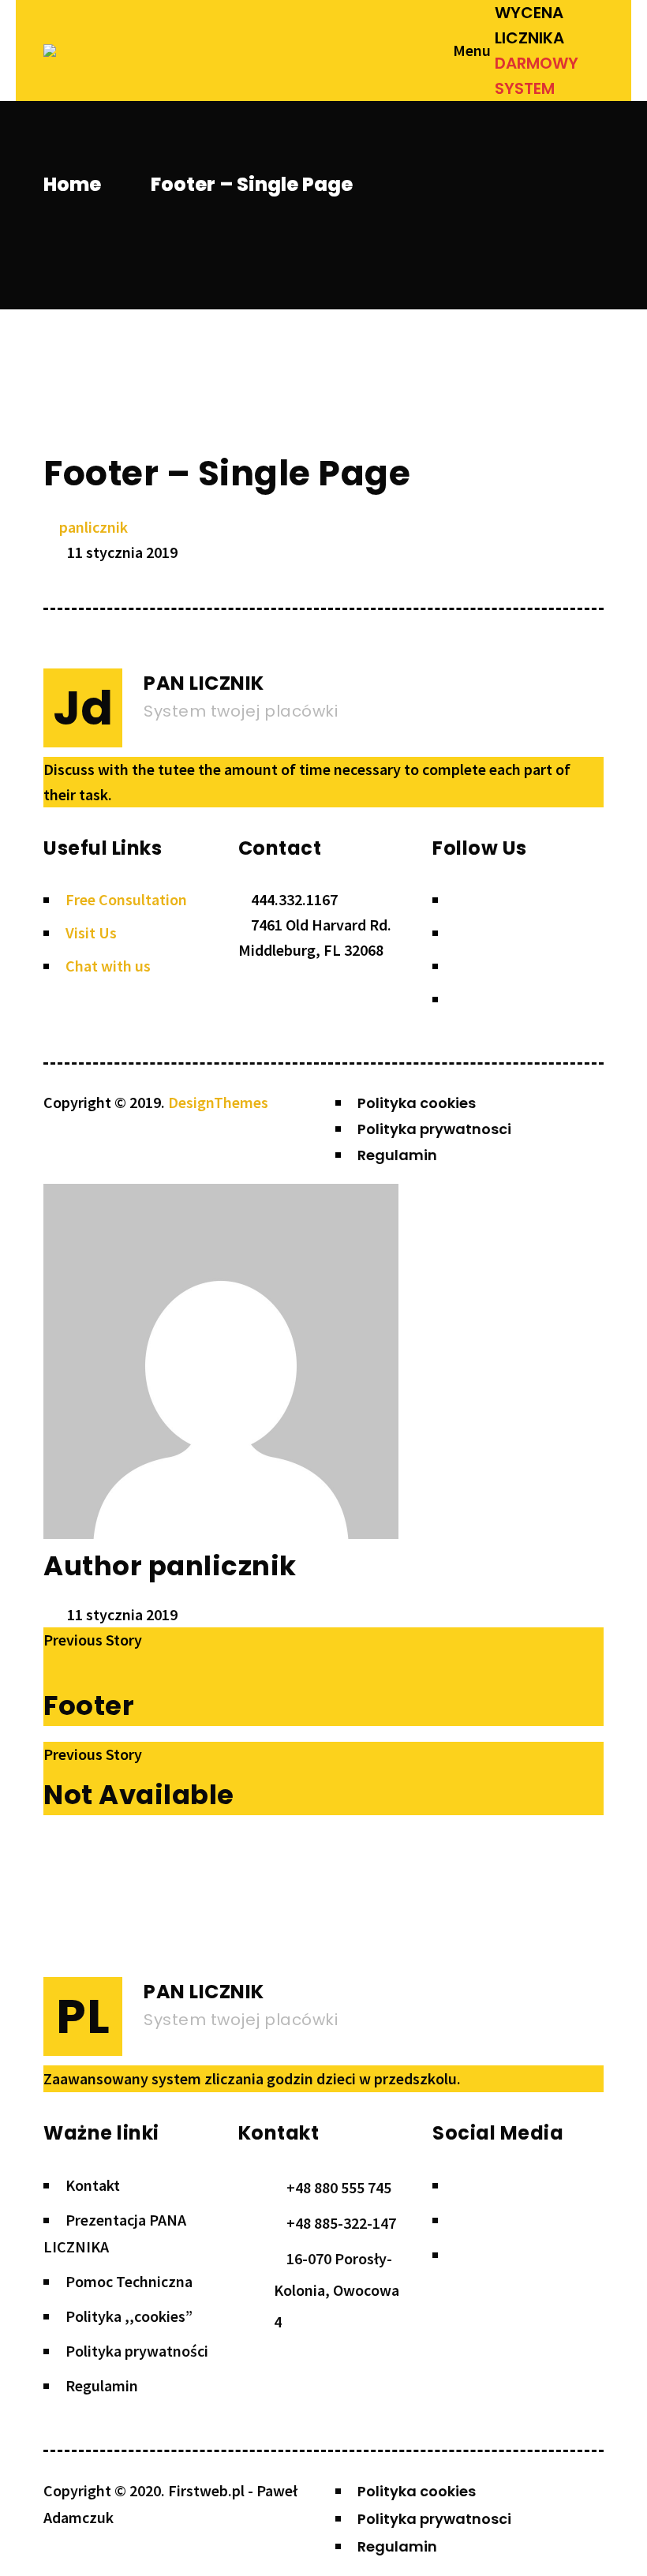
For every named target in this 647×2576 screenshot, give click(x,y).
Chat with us (108, 966)
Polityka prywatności (137, 2351)
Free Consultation (126, 899)
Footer (89, 1705)
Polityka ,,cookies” (129, 2316)
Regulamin (102, 2385)
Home (72, 184)
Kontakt (93, 2185)
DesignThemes (218, 1102)
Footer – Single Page (227, 473)
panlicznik (93, 527)
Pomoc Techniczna (129, 2281)
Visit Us (91, 932)
